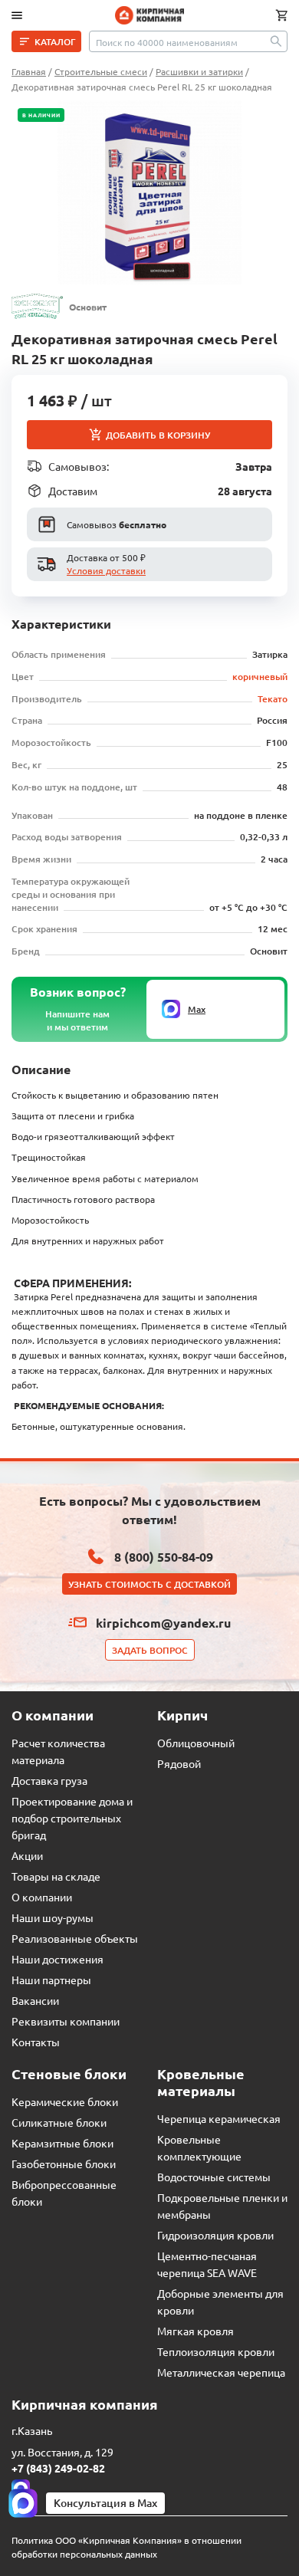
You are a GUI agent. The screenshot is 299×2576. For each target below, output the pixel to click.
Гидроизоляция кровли (215, 2235)
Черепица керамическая (219, 2118)
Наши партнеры (51, 1980)
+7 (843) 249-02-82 (58, 2468)
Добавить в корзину (158, 435)
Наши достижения (58, 1959)
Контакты (36, 2042)
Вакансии (35, 2000)
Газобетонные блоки (64, 2164)
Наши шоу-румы (53, 1917)
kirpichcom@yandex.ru (163, 1623)
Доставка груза (49, 1780)
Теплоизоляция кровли (216, 2351)
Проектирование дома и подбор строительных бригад (72, 1818)
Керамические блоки (65, 2101)
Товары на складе (56, 1876)
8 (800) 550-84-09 (164, 1557)
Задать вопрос (150, 1650)
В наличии (41, 115)
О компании (42, 1897)
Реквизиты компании (66, 2021)
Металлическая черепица (221, 2372)
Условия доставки (106, 570)
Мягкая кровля (195, 2331)
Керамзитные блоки (62, 2143)
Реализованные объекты (75, 1938)
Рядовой (179, 1763)
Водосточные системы (214, 2177)
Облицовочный (196, 1743)
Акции (27, 1855)
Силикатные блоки (59, 2122)
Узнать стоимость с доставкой (149, 1584)
